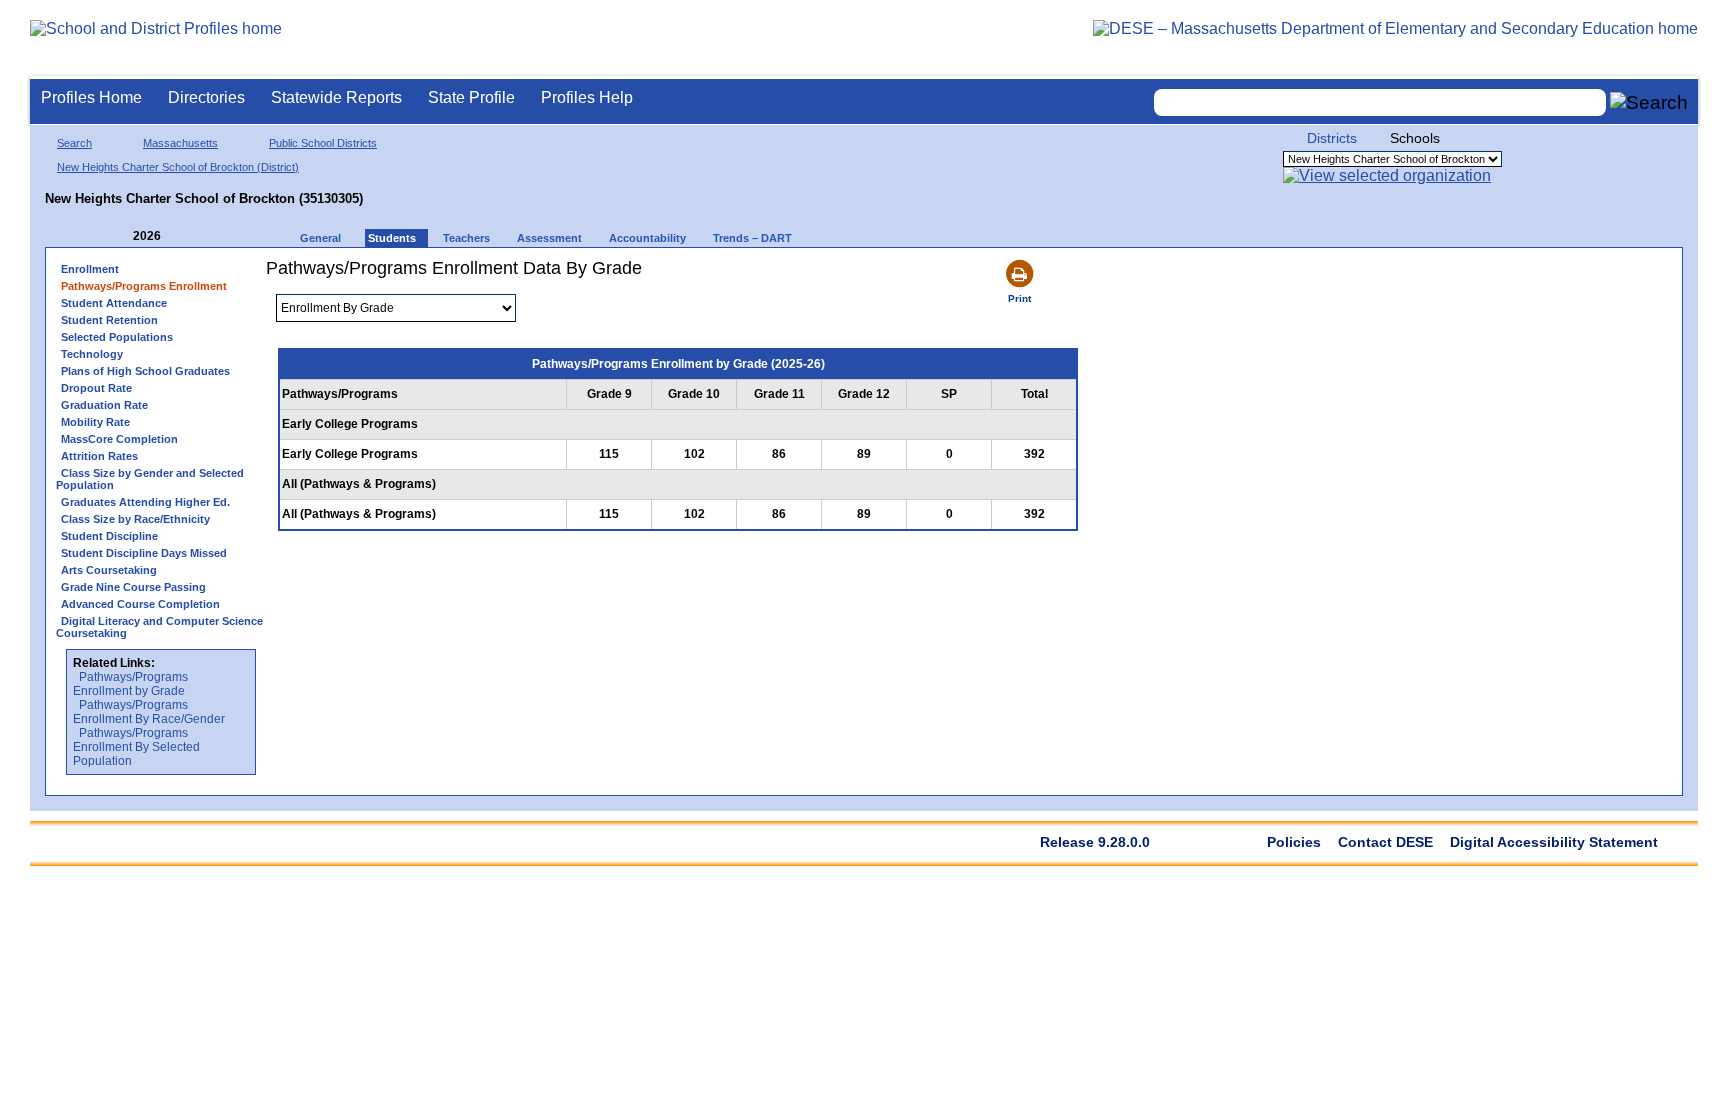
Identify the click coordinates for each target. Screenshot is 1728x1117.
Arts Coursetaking (109, 570)
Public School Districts (323, 143)
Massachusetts (180, 143)
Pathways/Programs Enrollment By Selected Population (136, 747)
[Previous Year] (119, 236)
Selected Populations (117, 337)
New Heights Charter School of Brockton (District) (178, 167)
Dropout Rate (96, 388)
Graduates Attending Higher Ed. (145, 502)
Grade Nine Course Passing (133, 587)
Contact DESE (1385, 842)
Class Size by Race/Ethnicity (135, 519)
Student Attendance (114, 303)
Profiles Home (91, 97)
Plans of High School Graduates (145, 371)
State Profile (471, 97)
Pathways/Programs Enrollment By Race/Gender (149, 712)
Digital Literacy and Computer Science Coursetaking (159, 627)
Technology (92, 354)
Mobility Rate (95, 422)
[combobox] (1380, 102)
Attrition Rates (99, 456)
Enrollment (90, 269)
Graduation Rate (104, 405)
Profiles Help (587, 97)
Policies (1294, 842)
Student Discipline (109, 536)
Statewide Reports (336, 97)
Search (74, 143)
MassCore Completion (119, 439)
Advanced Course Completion (140, 604)
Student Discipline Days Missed (144, 553)
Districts (1332, 138)
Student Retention (109, 320)
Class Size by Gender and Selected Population (150, 479)
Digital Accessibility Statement (1554, 842)
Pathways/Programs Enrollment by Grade (130, 684)
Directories (206, 97)
